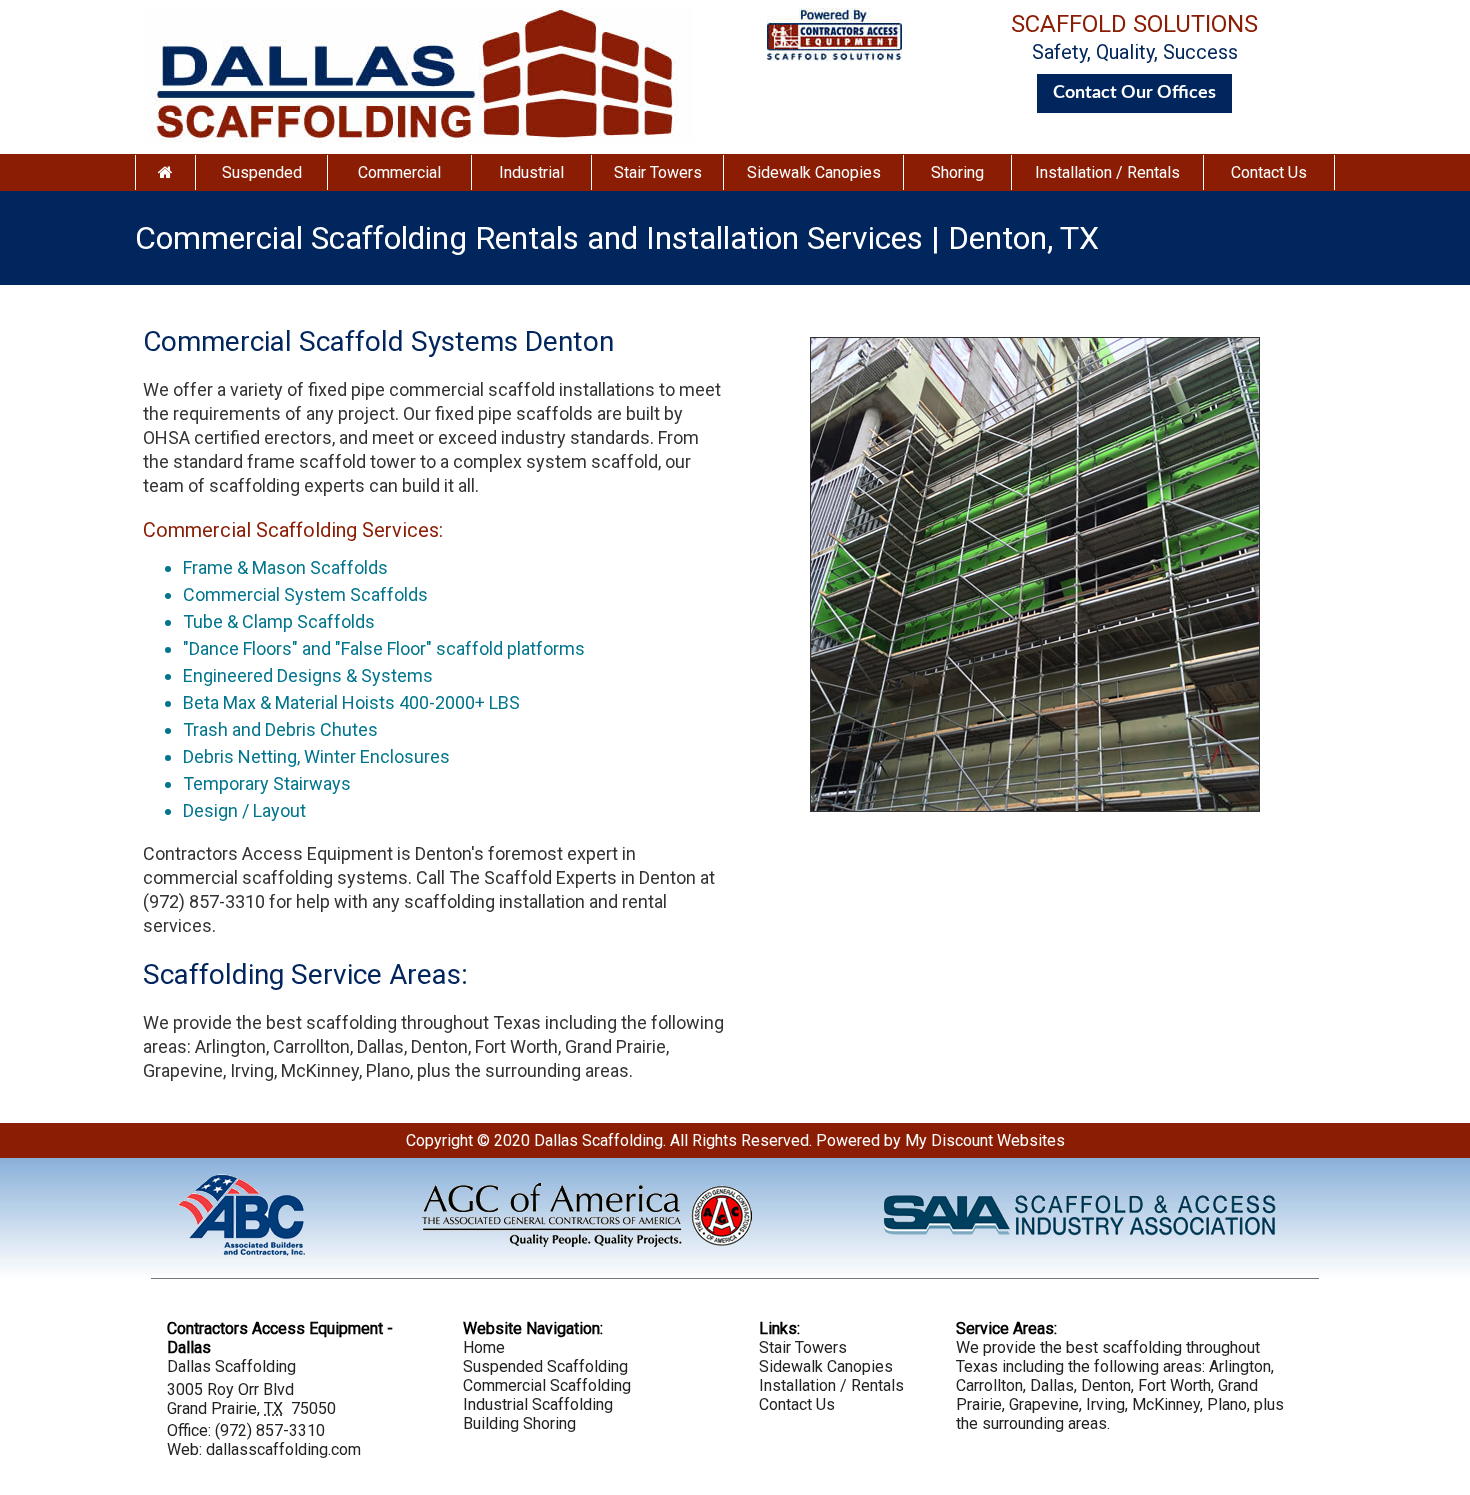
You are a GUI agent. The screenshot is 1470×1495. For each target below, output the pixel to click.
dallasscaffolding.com (283, 1449)
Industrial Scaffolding (538, 1404)
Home (484, 1347)
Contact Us (1269, 172)
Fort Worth (516, 1046)
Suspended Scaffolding (545, 1366)
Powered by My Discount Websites (940, 1140)
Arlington (230, 1046)
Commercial (399, 172)
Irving (252, 1070)
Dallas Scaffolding (598, 1140)
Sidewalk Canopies (814, 172)
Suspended (262, 172)
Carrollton (311, 1046)
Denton (439, 1046)
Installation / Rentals (1107, 172)
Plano (388, 1070)
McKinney (320, 1070)
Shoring (957, 172)
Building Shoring (519, 1423)
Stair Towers (658, 172)
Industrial (531, 172)
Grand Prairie (615, 1046)
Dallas (380, 1046)
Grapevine (183, 1070)
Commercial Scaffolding (547, 1385)
